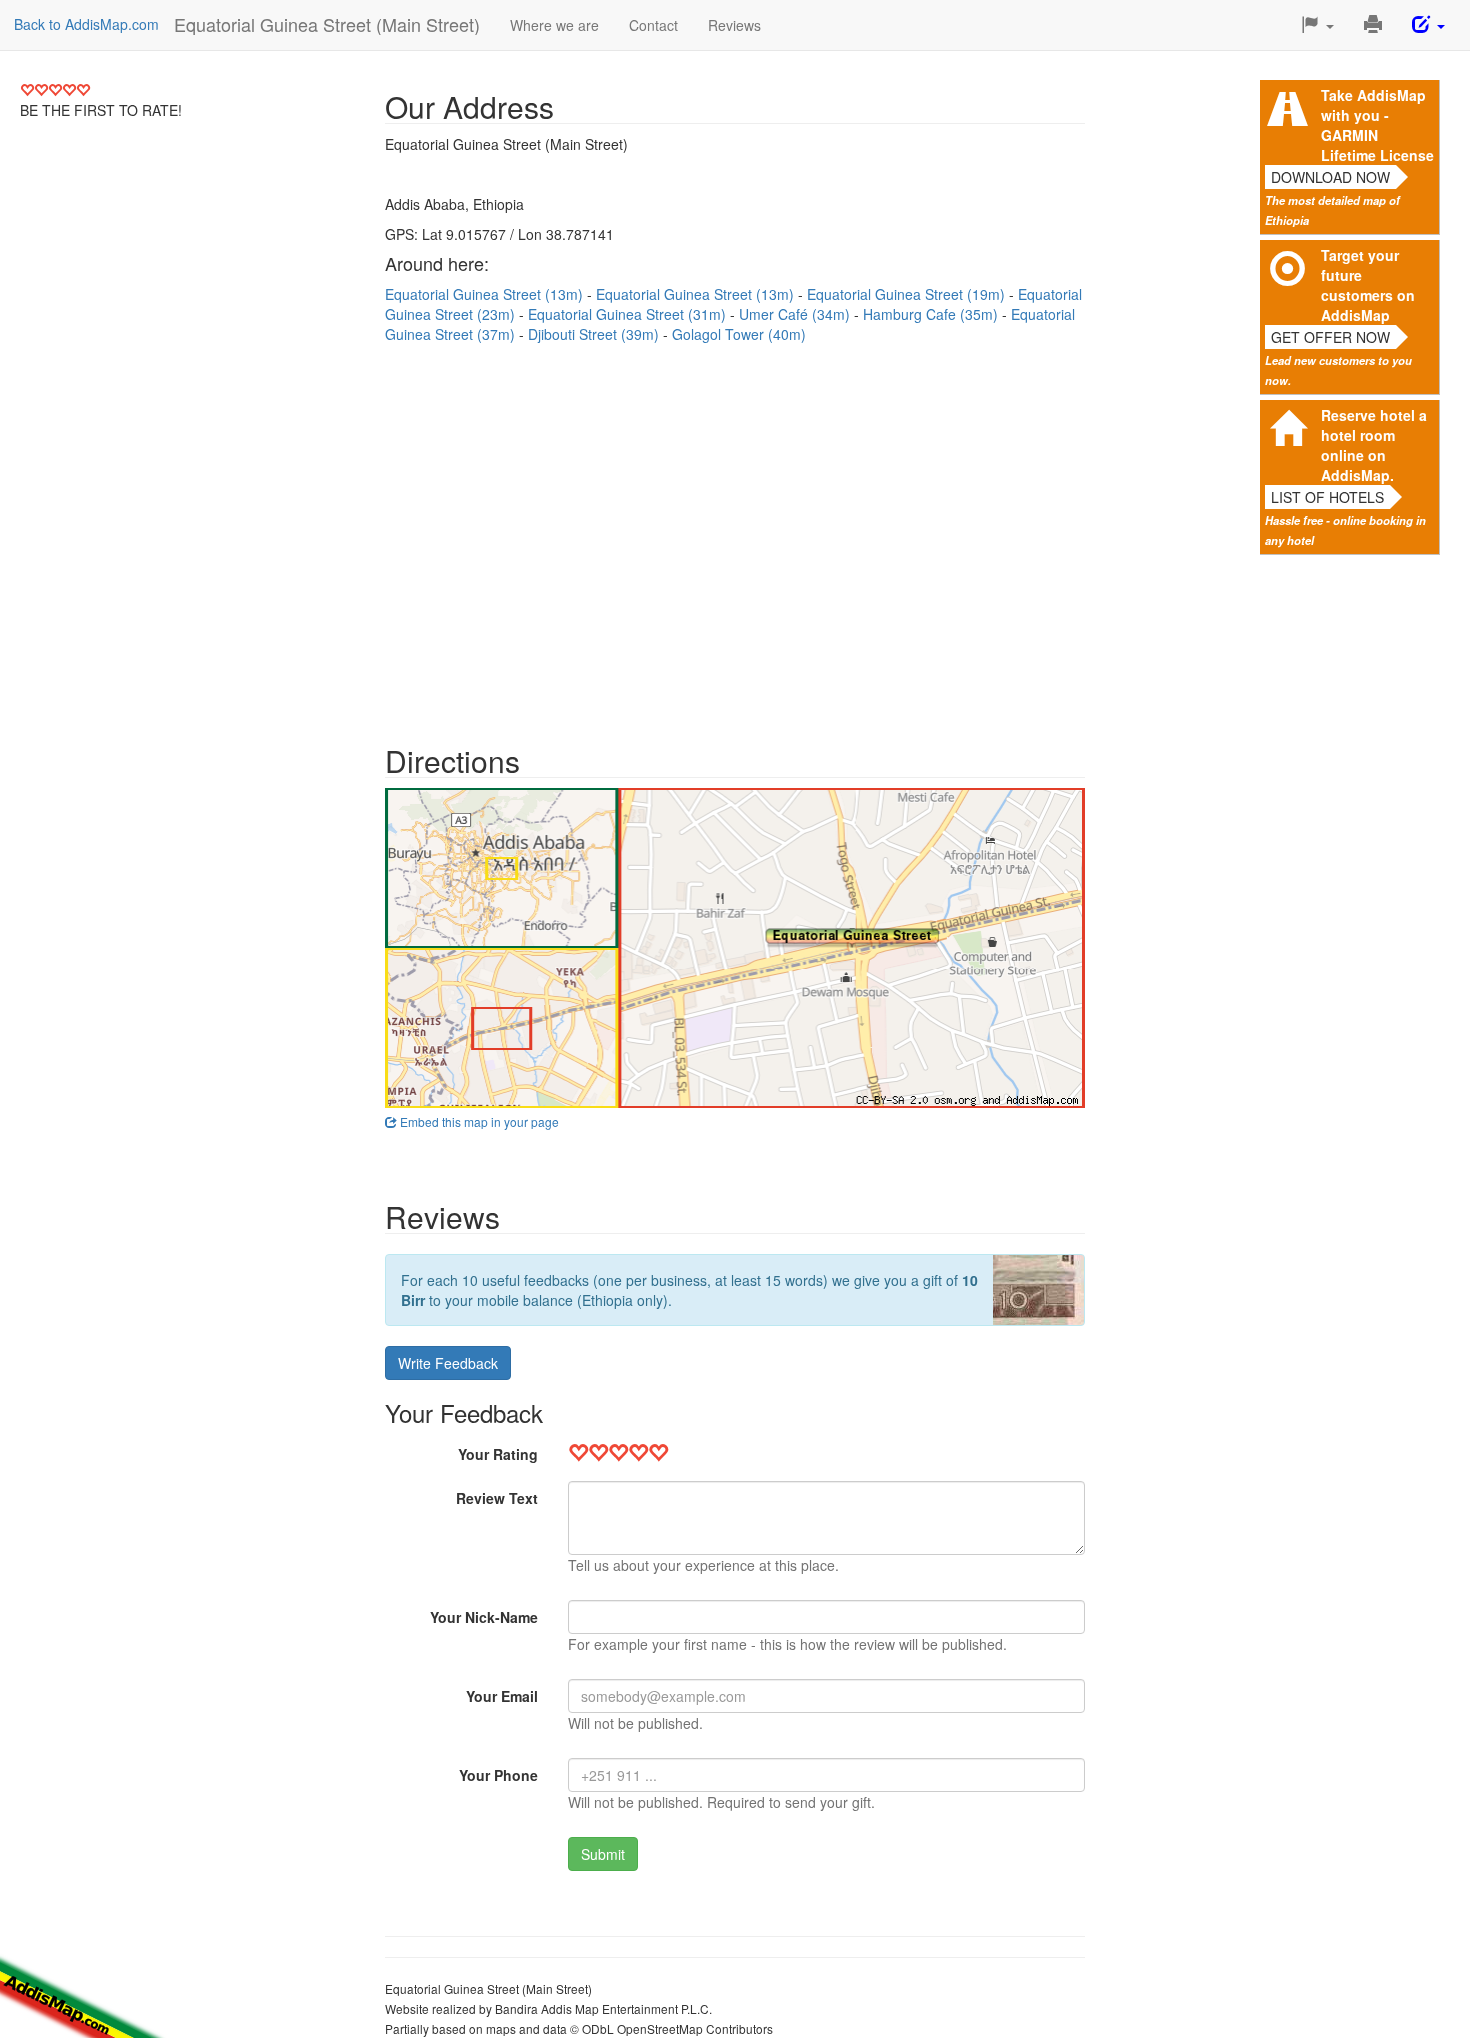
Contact (653, 25)
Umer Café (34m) (796, 314)
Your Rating (498, 1454)
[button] (1317, 25)
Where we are (554, 25)
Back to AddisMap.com (86, 24)
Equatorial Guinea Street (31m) (629, 314)
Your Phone (498, 1775)
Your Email (502, 1696)
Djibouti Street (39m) (595, 334)
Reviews (734, 25)
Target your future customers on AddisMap (1368, 285)
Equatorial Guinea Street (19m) (908, 294)
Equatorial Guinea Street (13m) (486, 294)
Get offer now (1330, 337)
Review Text (497, 1498)
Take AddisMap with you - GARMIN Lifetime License (1377, 125)
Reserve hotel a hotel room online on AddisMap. (1374, 445)
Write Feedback (448, 1363)
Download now (1330, 177)
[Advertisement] (735, 534)
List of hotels (1327, 497)
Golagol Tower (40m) (739, 334)
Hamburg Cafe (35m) (932, 314)
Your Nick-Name (484, 1617)
